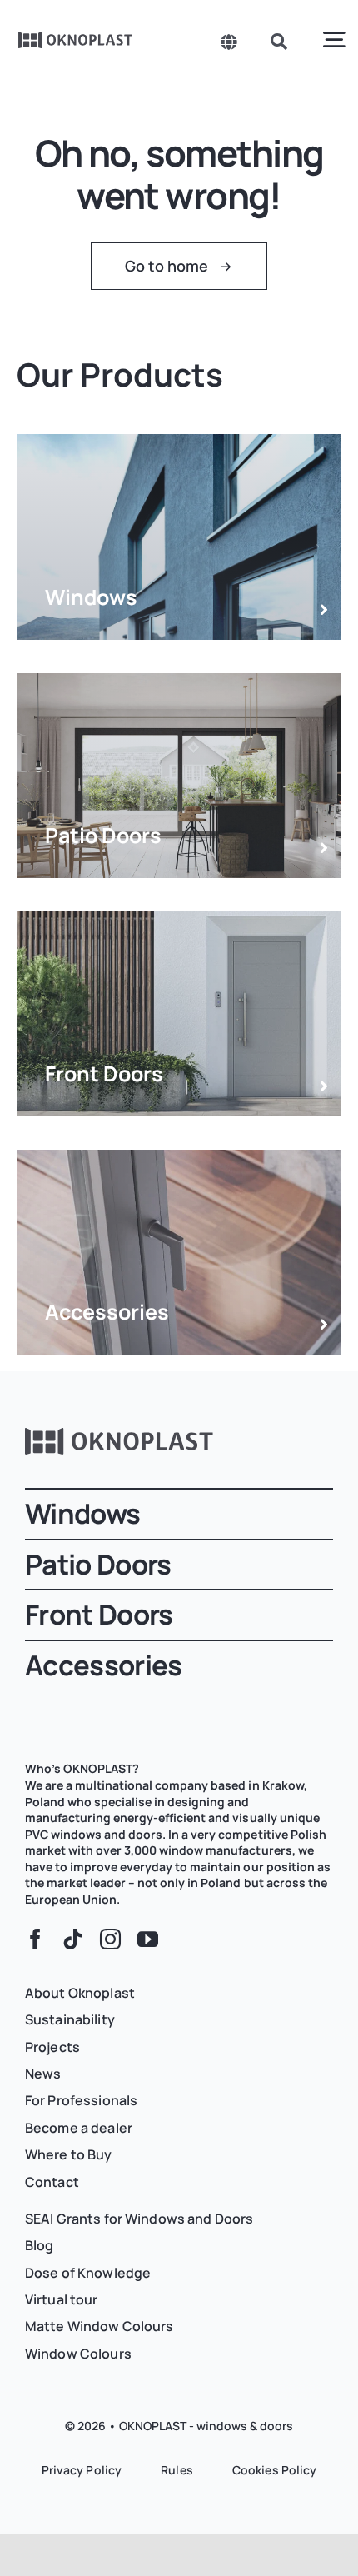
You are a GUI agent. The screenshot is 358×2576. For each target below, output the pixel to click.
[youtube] (148, 1939)
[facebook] (35, 1939)
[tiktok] (73, 1939)
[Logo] (76, 37)
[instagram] (110, 1939)
